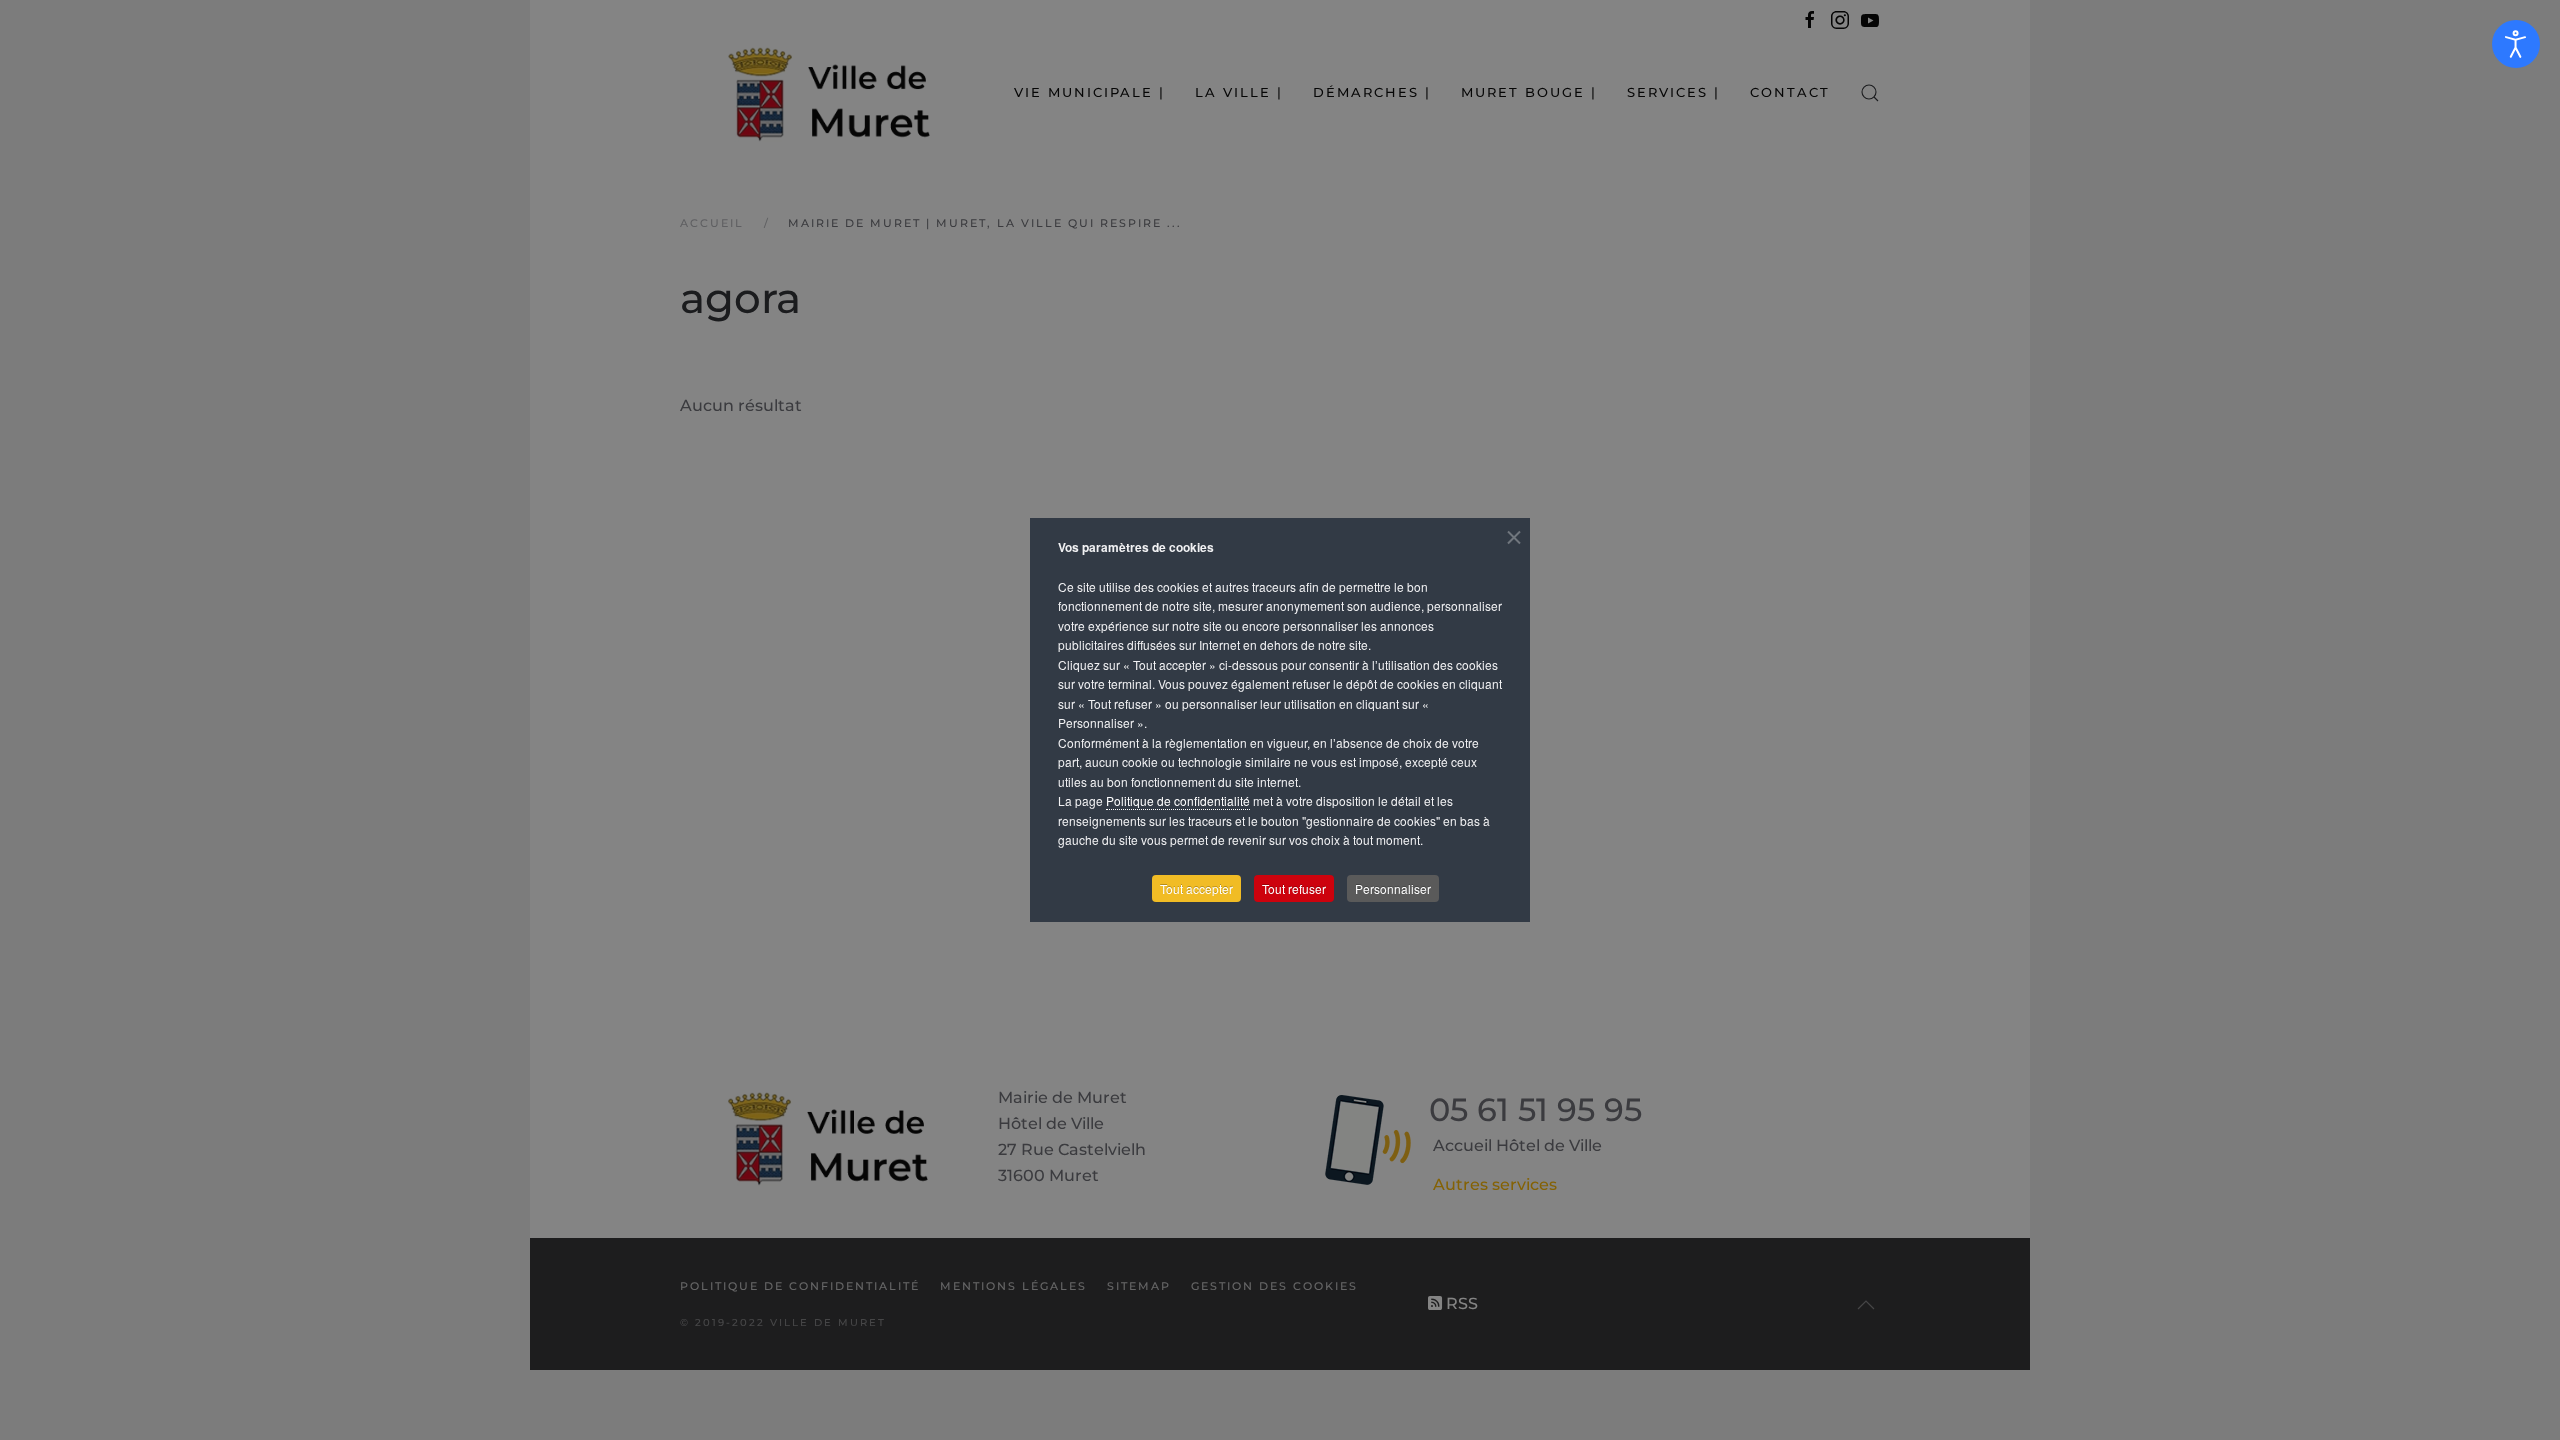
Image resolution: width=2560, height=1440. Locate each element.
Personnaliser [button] (1393, 888)
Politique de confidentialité (1178, 800)
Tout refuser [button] (1294, 888)
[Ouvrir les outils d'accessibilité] (2516, 44)
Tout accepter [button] (1196, 888)
